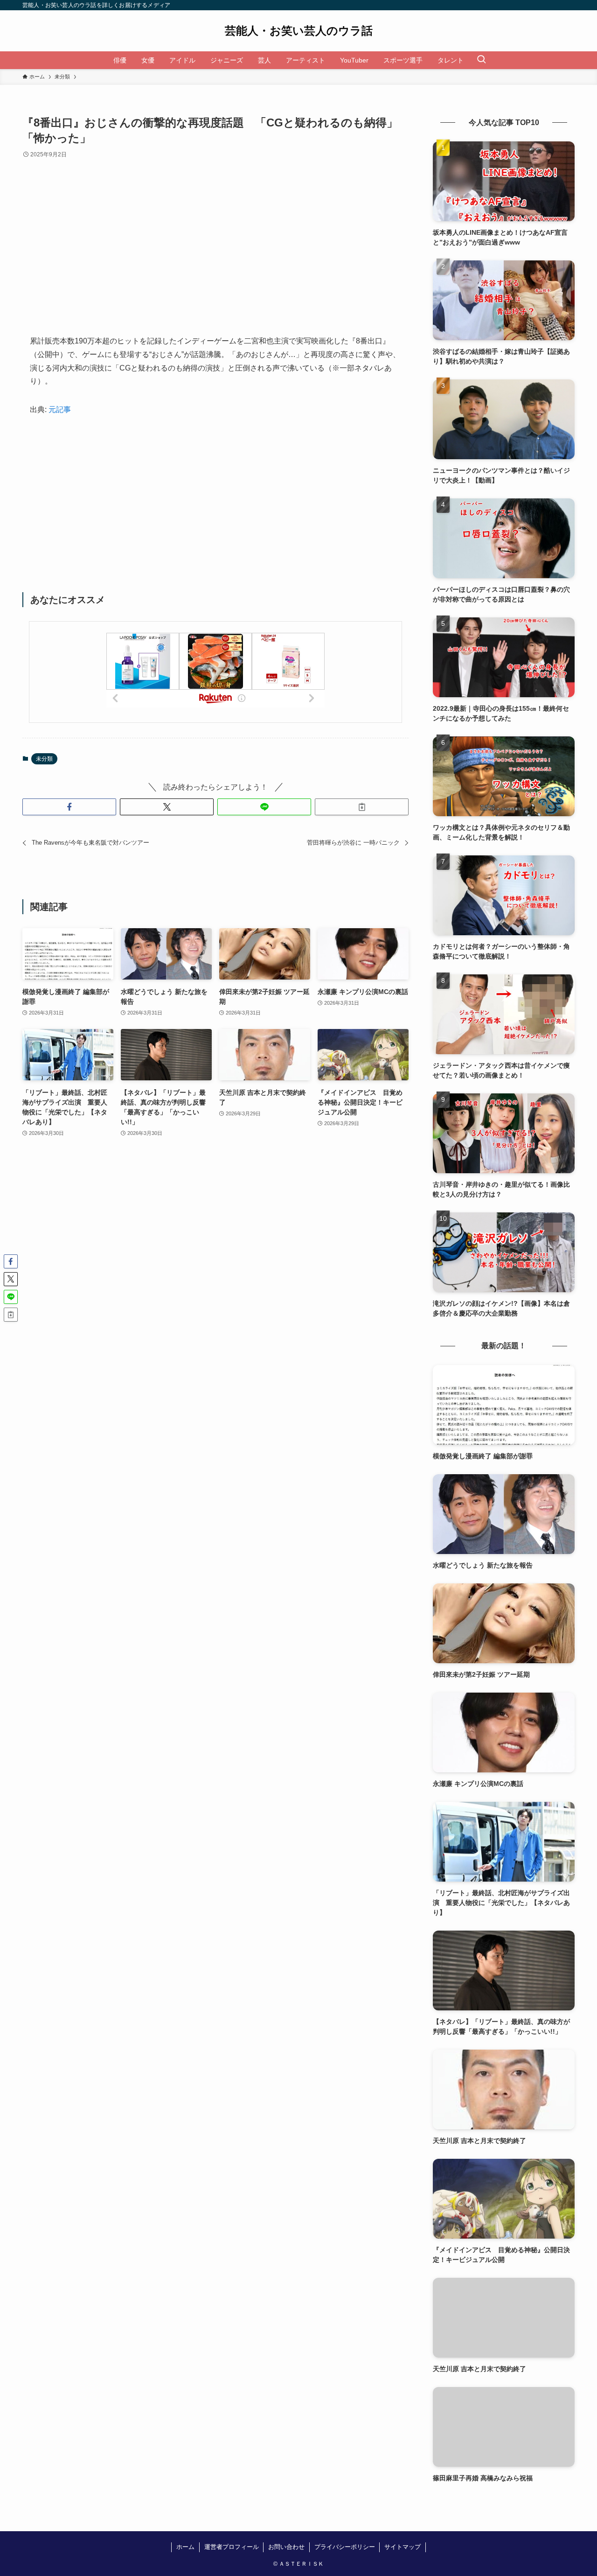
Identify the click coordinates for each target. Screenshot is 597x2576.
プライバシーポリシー (345, 2547)
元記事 (60, 409)
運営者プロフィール (232, 2547)
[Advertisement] (215, 254)
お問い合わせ (286, 2547)
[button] (69, 807)
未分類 (44, 759)
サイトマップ (403, 2547)
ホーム (185, 2547)
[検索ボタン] (481, 60)
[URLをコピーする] (362, 807)
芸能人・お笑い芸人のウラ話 (299, 31)
